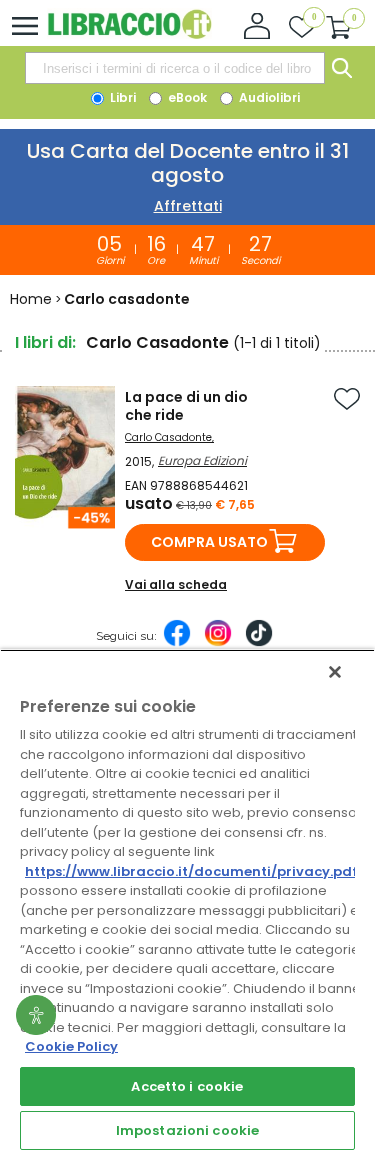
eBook (186, 97)
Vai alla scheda (176, 584)
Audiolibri (268, 97)
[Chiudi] (335, 672)
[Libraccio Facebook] (177, 643)
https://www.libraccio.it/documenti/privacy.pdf (191, 871)
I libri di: (45, 342)
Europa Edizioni (202, 460)
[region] (187, 902)
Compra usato (209, 542)
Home (31, 299)
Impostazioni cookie (187, 1130)
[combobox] (175, 68)
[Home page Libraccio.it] (129, 34)
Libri (121, 97)
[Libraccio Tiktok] (259, 643)
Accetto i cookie (187, 1086)
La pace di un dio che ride (186, 406)
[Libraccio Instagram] (218, 643)
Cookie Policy (71, 1046)
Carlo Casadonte (168, 437)
